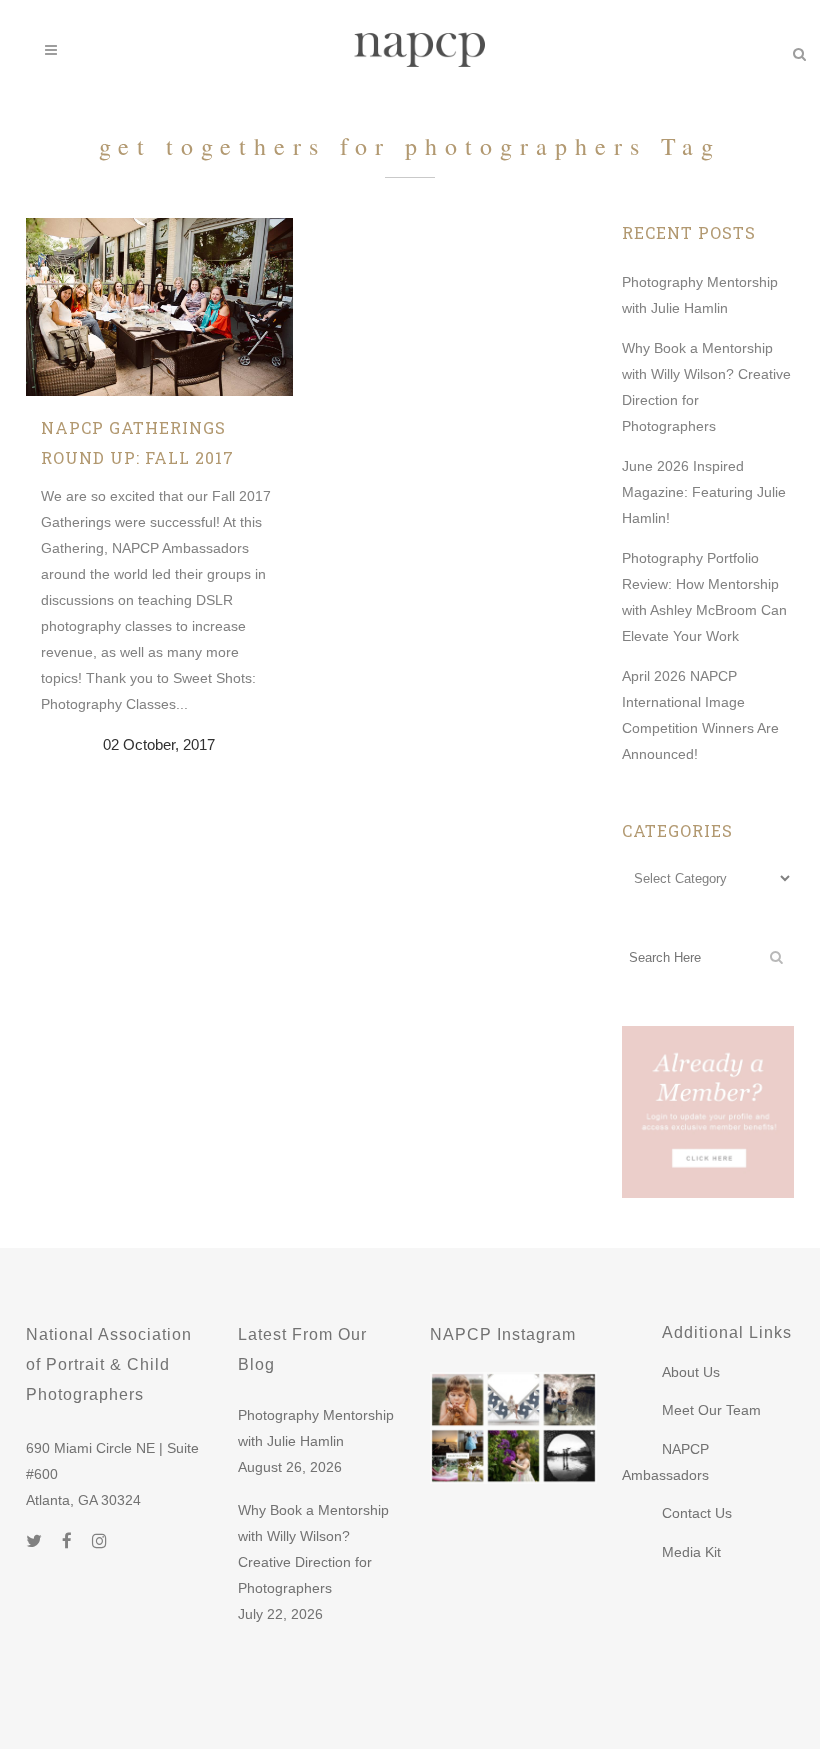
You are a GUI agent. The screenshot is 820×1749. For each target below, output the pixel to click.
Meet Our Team (711, 1410)
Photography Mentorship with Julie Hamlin (316, 1428)
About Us (691, 1372)
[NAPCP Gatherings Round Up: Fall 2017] (159, 307)
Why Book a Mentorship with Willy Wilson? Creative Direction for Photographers (313, 1549)
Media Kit (691, 1552)
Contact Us (697, 1513)
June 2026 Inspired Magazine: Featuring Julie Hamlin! (704, 492)
